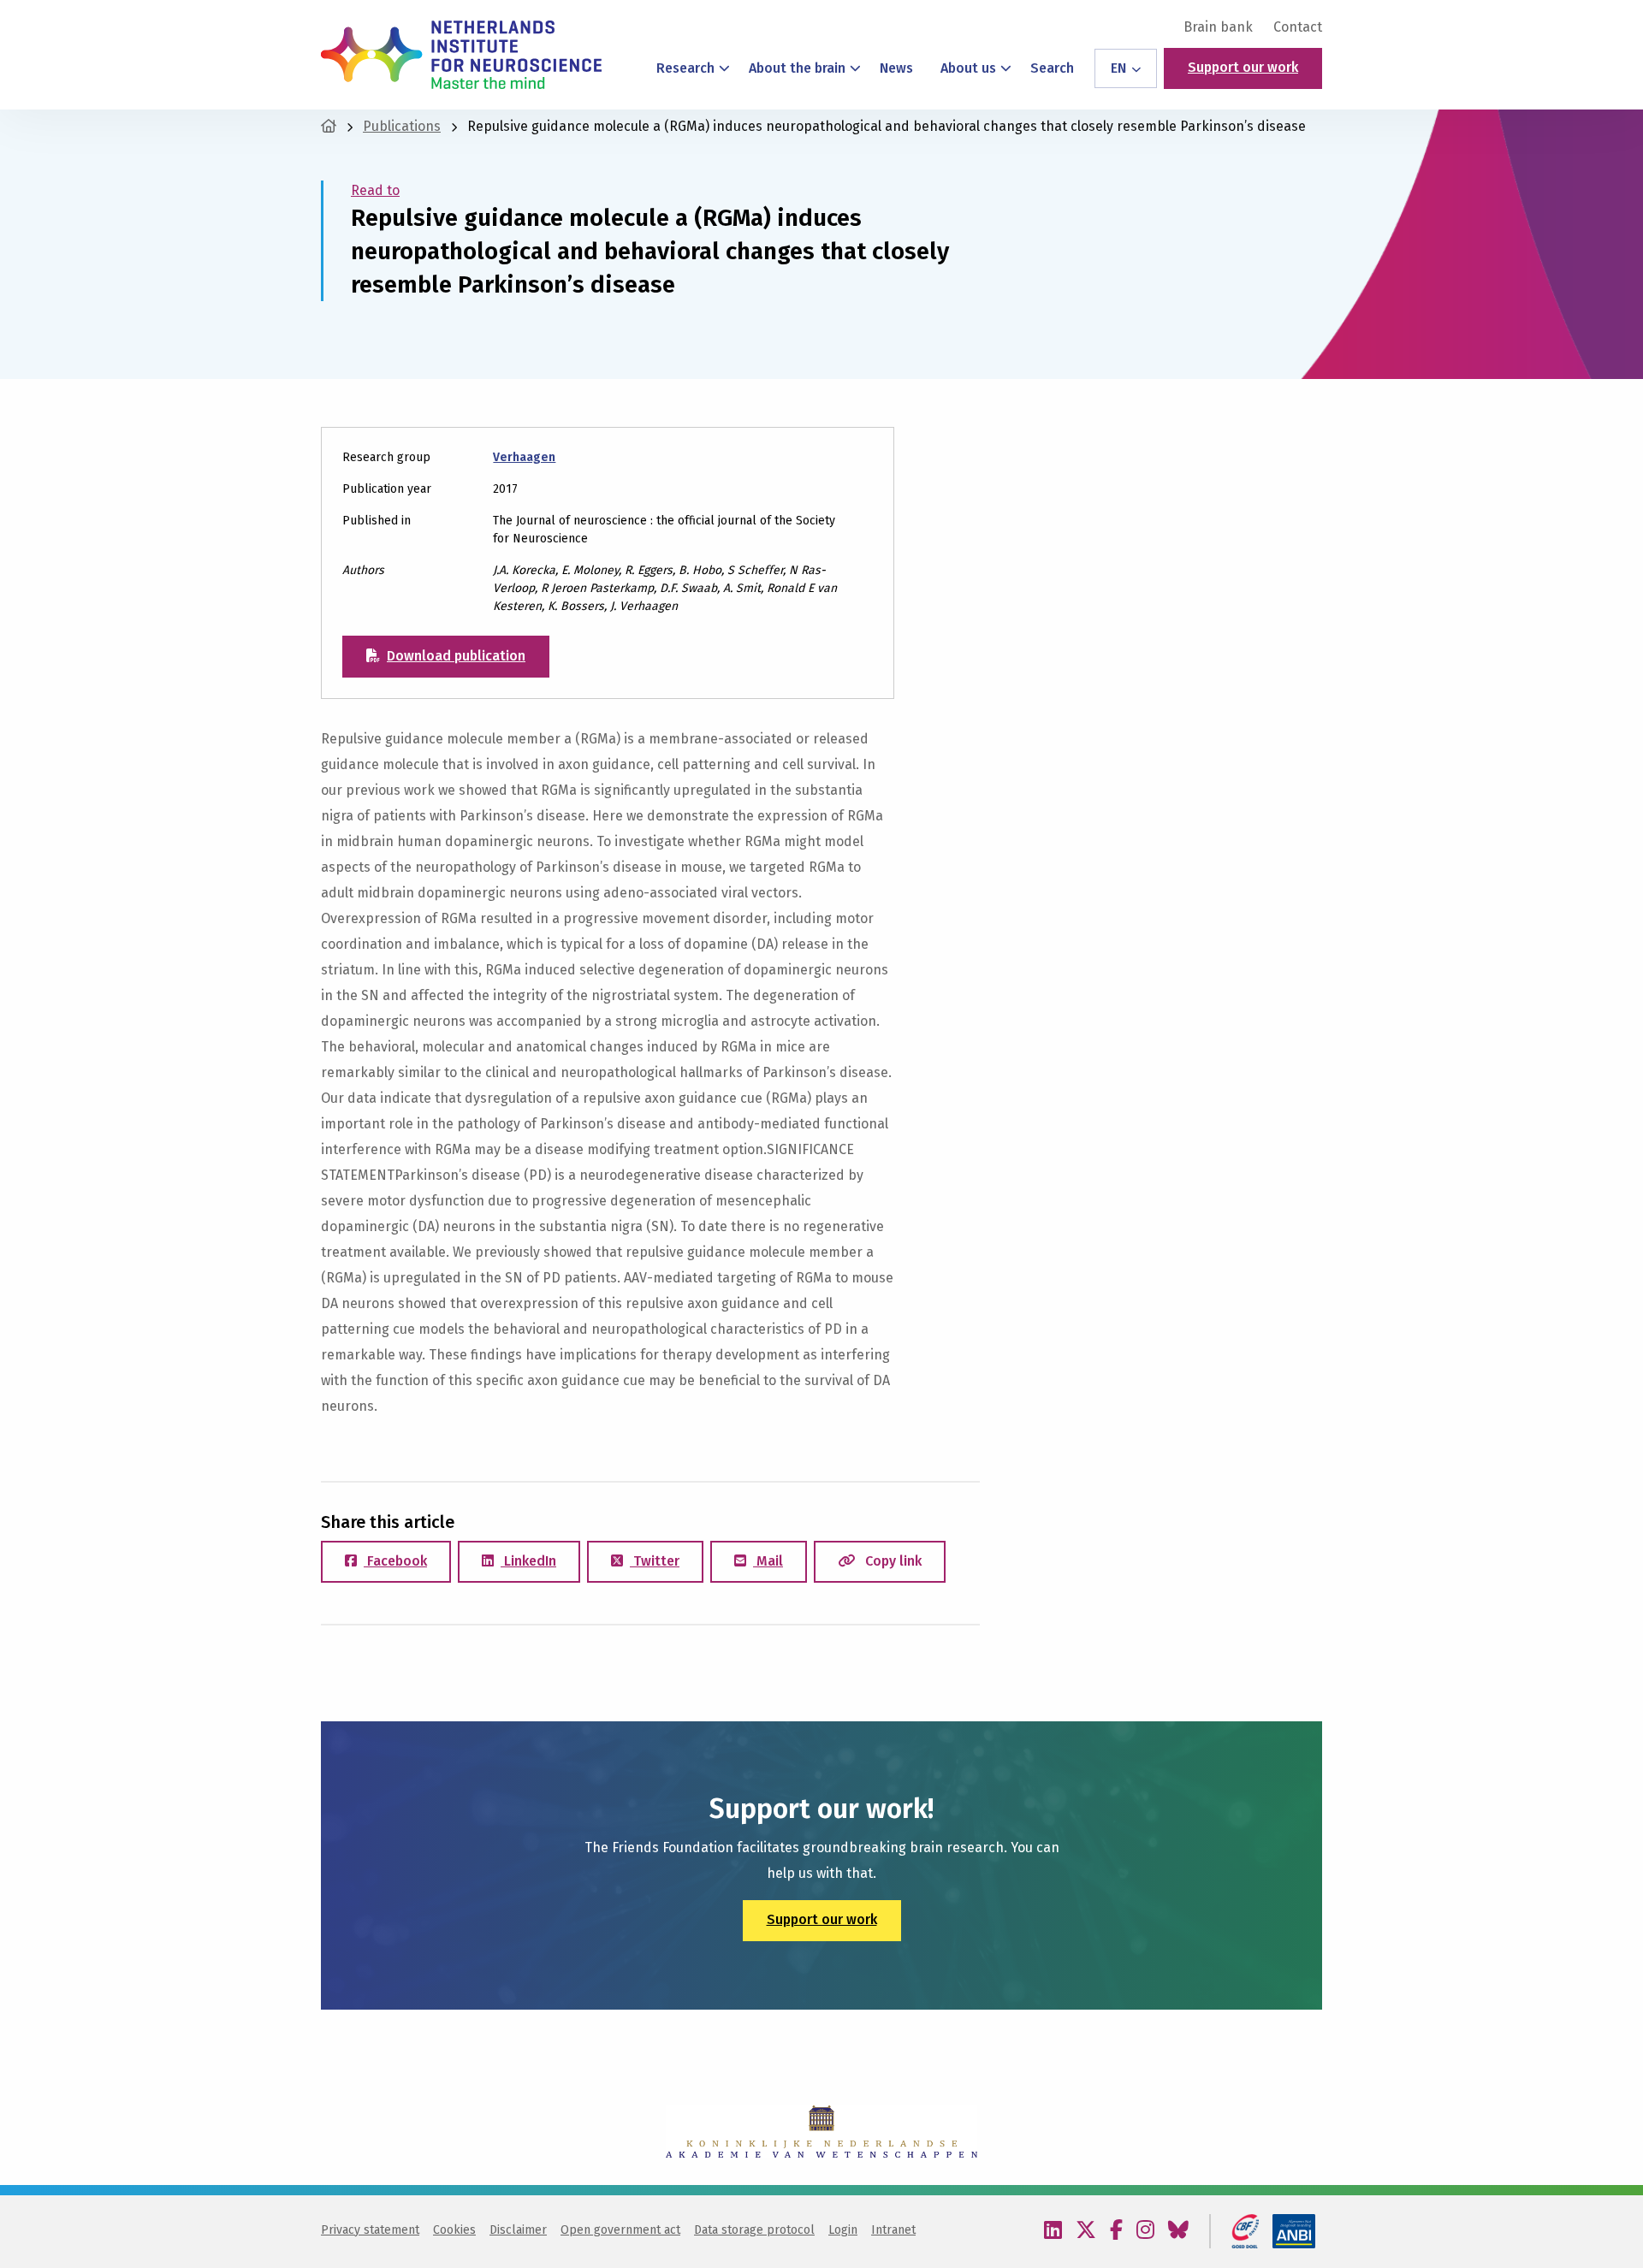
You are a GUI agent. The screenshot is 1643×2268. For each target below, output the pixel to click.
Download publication (456, 656)
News (896, 68)
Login (843, 2230)
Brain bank (1218, 27)
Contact (1298, 27)
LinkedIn (528, 1561)
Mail (768, 1561)
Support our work (1243, 67)
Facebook (395, 1561)
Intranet (893, 2230)
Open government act (620, 2230)
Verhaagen (524, 457)
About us (968, 68)
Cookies (454, 2230)
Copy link (892, 1561)
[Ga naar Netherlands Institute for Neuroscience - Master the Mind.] (329, 126)
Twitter (655, 1561)
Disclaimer (518, 2230)
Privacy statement (370, 2230)
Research (685, 68)
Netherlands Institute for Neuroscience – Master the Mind (461, 55)
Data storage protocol (754, 2230)
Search (1052, 68)
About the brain (797, 68)
